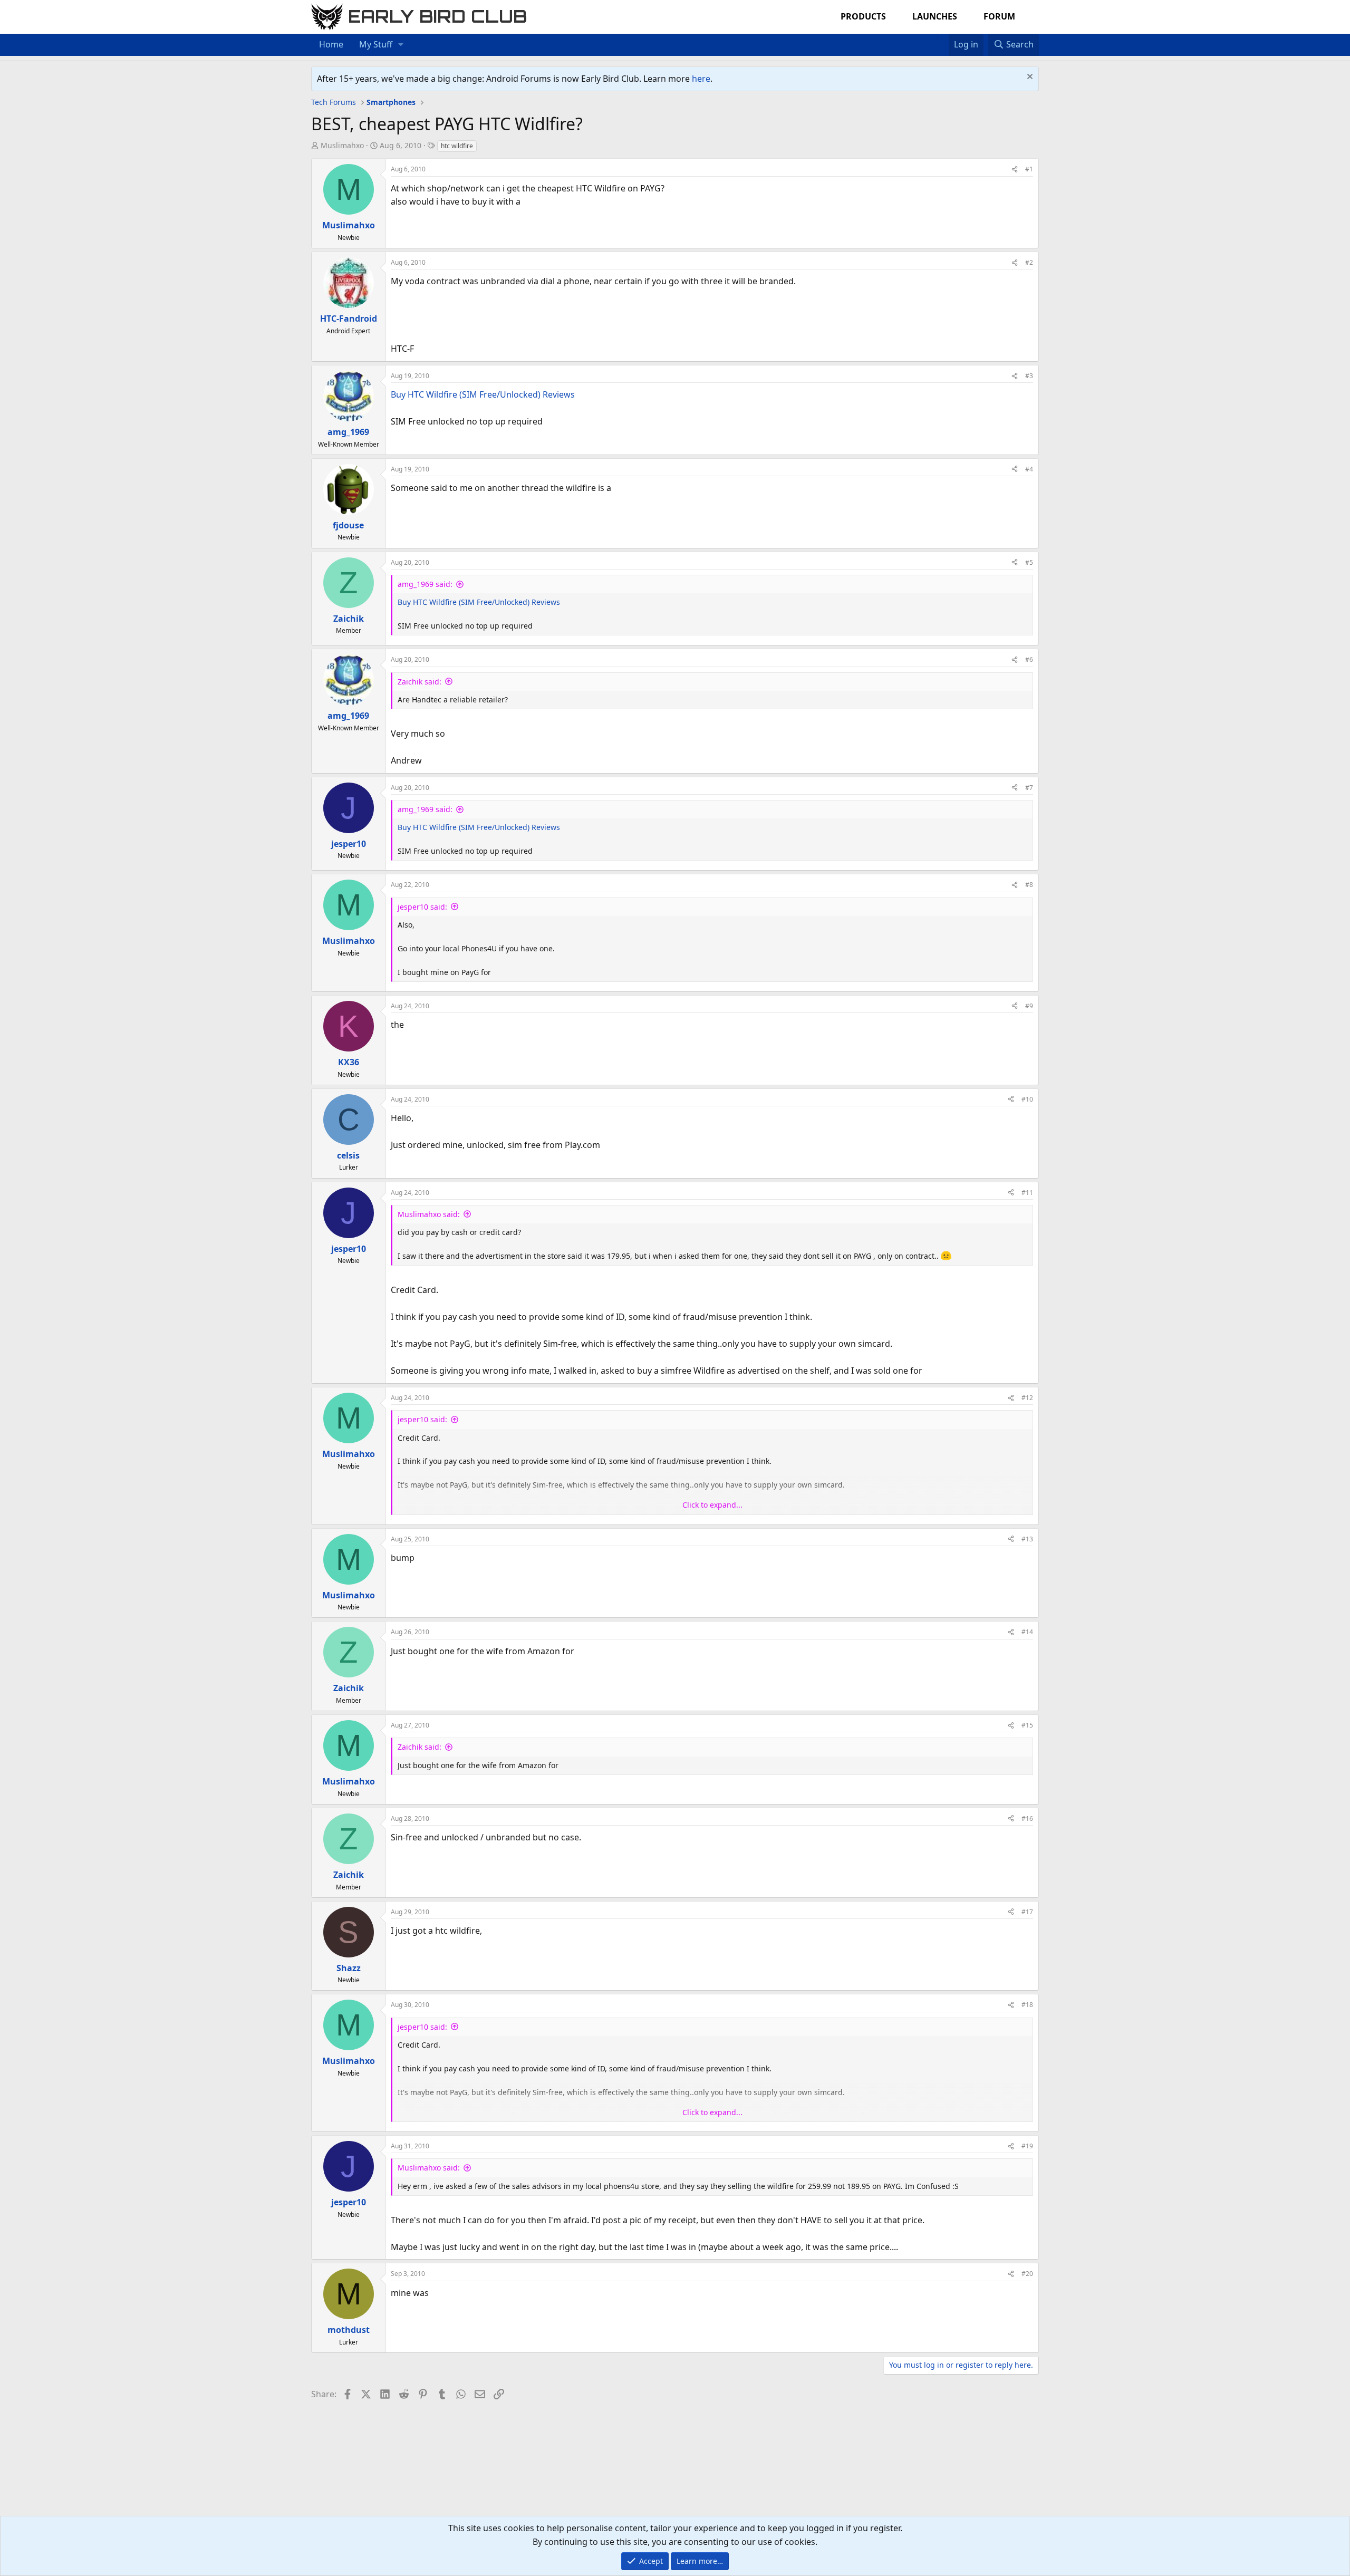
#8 (1029, 885)
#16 (1027, 1818)
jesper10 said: (422, 907)
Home (331, 44)
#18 (1027, 2005)
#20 (1027, 2274)
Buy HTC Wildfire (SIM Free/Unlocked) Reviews (483, 394)
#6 (1029, 659)
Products (863, 16)
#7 (1029, 788)
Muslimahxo (342, 145)
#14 (1027, 1632)
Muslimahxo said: (429, 1214)
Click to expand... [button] (712, 1505)
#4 (1029, 469)
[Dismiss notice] (1029, 78)
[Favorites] (943, 38)
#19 (1027, 2146)
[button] (401, 45)
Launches (935, 16)
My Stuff (376, 44)
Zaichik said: (420, 682)
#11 (1027, 1193)
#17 (1027, 1912)
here (701, 79)
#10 (1027, 1099)
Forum (999, 16)
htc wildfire (457, 146)
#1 (1029, 169)
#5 (1029, 562)
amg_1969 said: (425, 584)
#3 (1029, 376)
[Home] (932, 38)
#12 (1027, 1398)
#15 (1027, 1725)
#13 (1027, 1539)
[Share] (1015, 169)
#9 (1029, 1006)
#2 (1029, 262)
